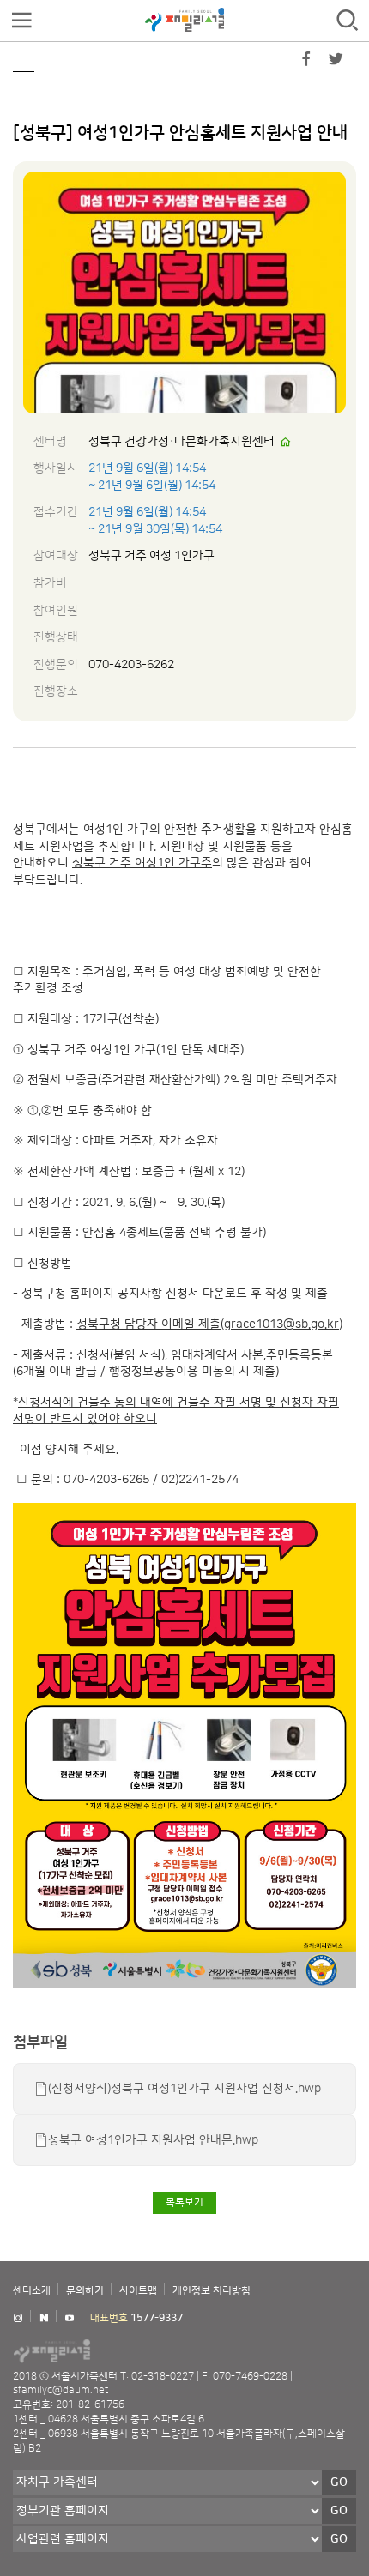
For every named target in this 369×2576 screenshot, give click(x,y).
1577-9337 (157, 2318)
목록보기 (184, 2202)
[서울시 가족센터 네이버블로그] (44, 2318)
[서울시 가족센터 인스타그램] (18, 2318)
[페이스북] (306, 63)
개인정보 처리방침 (212, 2291)
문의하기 (85, 2291)
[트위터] (336, 63)
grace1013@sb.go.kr (281, 1324)
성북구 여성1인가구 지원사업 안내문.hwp (153, 2140)
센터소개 (32, 2291)
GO (339, 2482)
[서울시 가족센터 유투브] (70, 2318)
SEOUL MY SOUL (103, 2350)
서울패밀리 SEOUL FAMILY (184, 20)
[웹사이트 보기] (286, 443)
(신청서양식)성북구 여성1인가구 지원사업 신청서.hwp (184, 2089)
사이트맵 (138, 2291)
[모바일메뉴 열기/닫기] (21, 21)
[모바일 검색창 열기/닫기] (348, 21)
